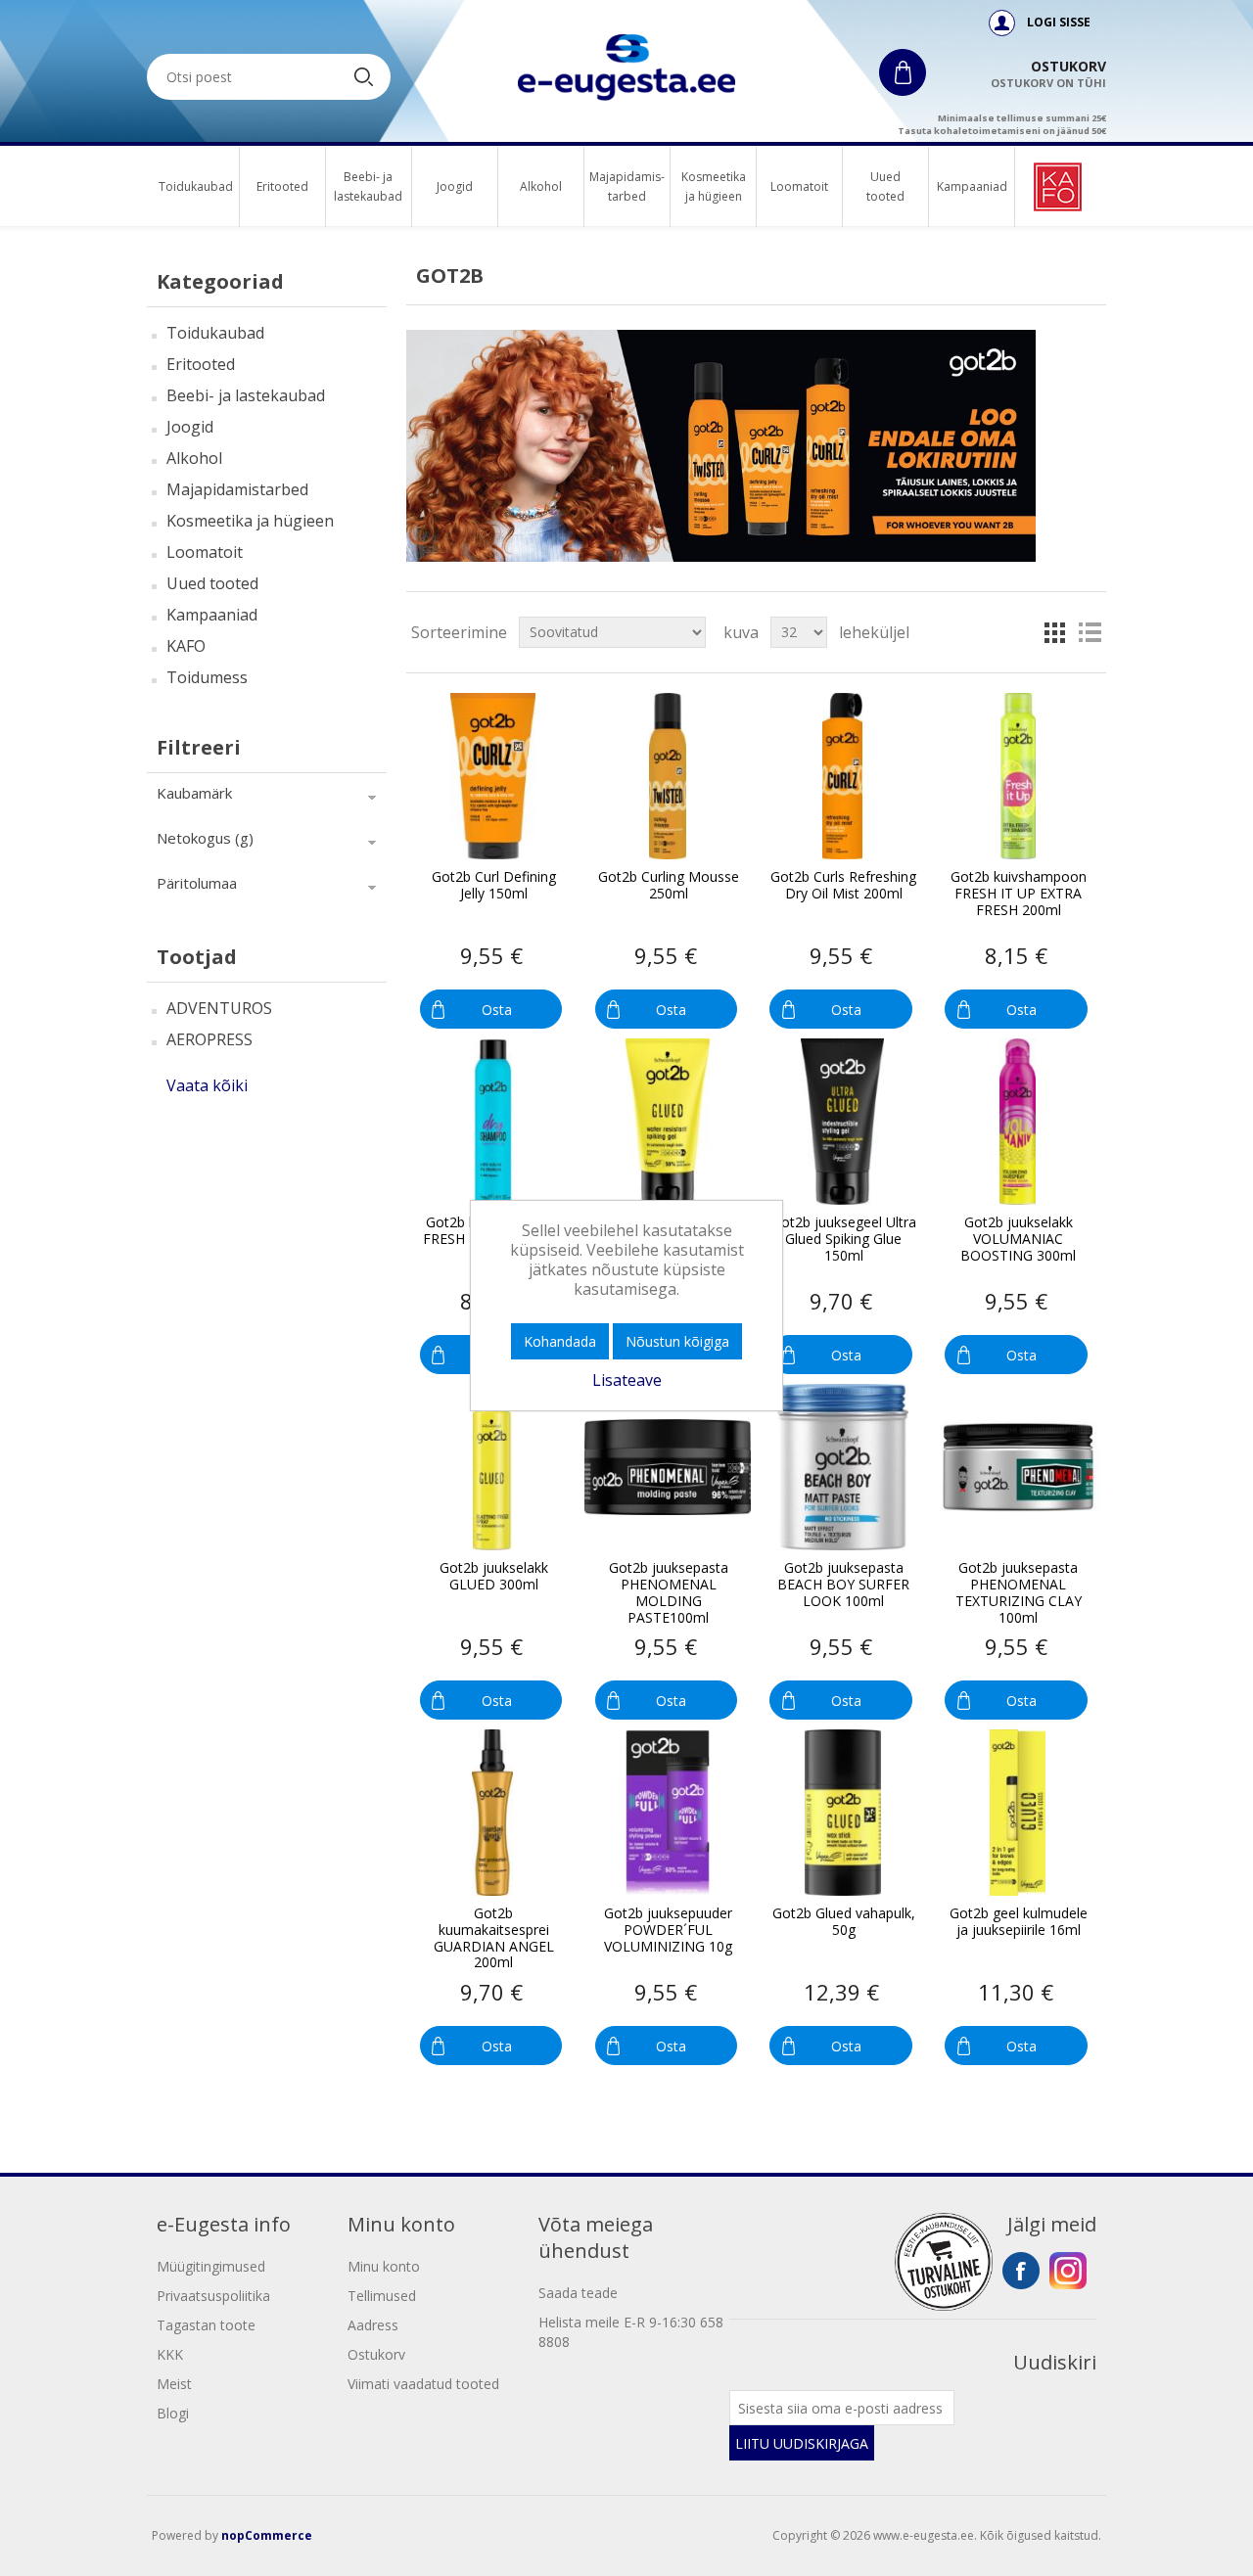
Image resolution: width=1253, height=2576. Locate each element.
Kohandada (560, 1341)
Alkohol (541, 186)
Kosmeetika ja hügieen (713, 186)
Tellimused (382, 2296)
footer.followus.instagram (1068, 2271)
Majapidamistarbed (237, 489)
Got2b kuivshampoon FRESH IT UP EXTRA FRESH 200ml (1019, 894)
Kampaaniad (972, 186)
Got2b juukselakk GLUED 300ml (494, 1577)
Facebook (1021, 2271)
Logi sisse (1059, 22)
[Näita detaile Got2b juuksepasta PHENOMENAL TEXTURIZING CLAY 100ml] (1018, 1467)
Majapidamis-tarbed (627, 186)
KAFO (186, 646)
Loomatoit (799, 186)
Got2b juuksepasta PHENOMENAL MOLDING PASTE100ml (669, 1593)
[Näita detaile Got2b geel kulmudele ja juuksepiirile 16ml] (1018, 1813)
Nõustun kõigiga (677, 1341)
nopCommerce (267, 2535)
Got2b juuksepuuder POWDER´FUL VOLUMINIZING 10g (668, 1930)
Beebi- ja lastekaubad (369, 186)
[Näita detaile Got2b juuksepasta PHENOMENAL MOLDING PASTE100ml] (668, 1467)
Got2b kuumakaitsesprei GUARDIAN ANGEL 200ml (494, 1938)
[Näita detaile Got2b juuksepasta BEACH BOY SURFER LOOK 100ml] (843, 1467)
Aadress (373, 2325)
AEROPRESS (209, 1039)
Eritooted (282, 186)
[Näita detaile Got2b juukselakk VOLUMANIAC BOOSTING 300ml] (1018, 1122)
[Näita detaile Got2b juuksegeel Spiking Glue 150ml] (668, 1122)
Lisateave (627, 1380)
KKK (170, 2354)
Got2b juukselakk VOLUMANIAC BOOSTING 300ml (1018, 1239)
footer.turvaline (944, 2262)
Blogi (173, 2413)
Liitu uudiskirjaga (802, 2443)
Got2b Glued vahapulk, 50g (844, 1922)
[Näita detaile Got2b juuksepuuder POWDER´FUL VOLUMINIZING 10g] (668, 1813)
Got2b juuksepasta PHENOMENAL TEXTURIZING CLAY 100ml (1019, 1593)
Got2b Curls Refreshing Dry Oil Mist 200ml (843, 886)
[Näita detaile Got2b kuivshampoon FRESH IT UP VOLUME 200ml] (492, 1122)
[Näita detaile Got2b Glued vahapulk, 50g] (843, 1813)
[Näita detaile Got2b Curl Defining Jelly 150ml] (492, 776)
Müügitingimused (211, 2266)
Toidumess (207, 677)
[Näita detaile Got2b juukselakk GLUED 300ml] (492, 1467)
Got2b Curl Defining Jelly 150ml (494, 886)
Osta (497, 1010)
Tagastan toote (206, 2325)
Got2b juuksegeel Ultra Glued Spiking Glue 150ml (844, 1239)
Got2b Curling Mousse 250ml (669, 886)
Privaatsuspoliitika (213, 2296)
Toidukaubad (196, 186)
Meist (174, 2384)
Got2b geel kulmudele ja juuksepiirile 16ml (1019, 1922)
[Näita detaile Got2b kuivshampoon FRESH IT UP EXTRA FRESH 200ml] (1018, 776)
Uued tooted (885, 186)
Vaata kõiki (207, 1085)
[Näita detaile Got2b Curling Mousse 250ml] (668, 776)
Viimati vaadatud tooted (423, 2384)
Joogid (455, 186)
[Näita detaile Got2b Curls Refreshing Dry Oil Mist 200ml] (843, 776)
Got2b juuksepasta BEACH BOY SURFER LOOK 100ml (843, 1585)
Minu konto (384, 2266)
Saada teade (578, 2293)
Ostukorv (376, 2354)
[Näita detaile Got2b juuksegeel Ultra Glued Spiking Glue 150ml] (843, 1122)
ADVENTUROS (219, 1008)
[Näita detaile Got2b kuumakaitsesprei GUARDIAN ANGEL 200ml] (492, 1813)
